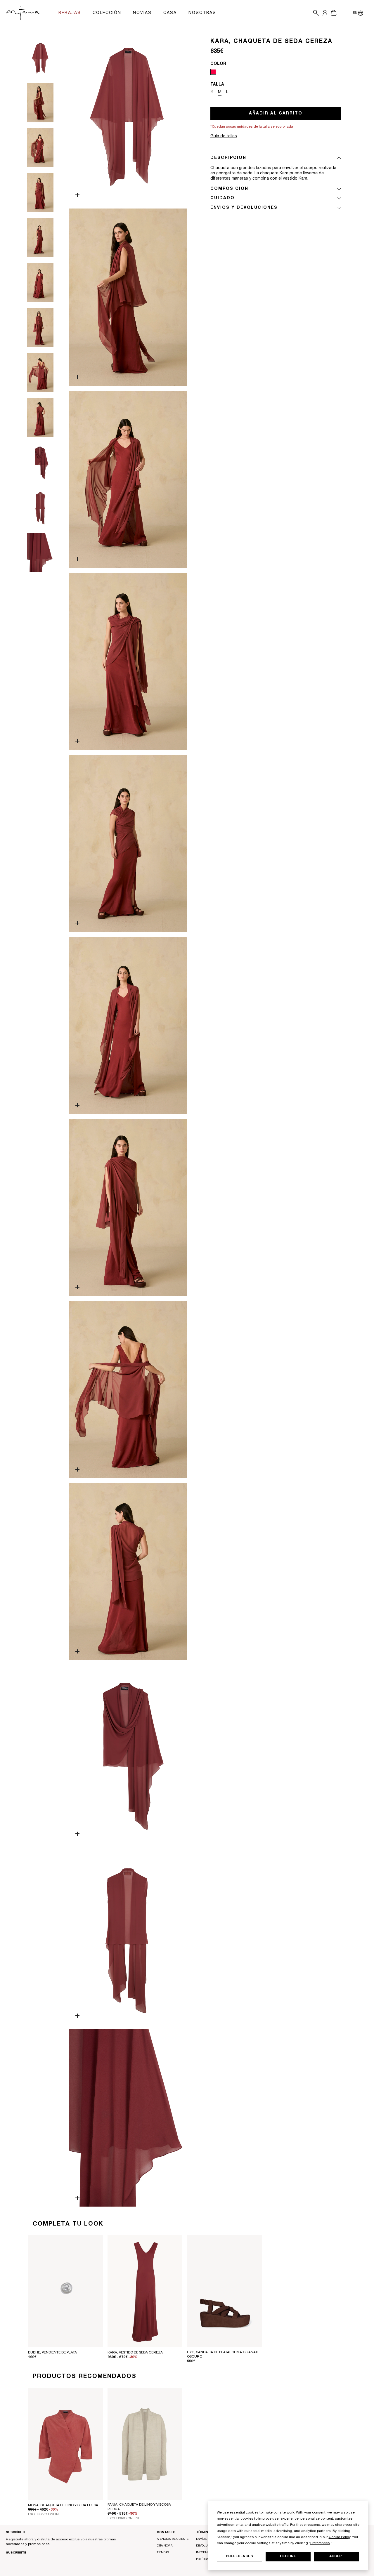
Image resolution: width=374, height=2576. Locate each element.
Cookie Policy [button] (340, 2537)
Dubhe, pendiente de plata (52, 2353)
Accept (337, 2556)
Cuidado (223, 198)
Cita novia (165, 2546)
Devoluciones (207, 2546)
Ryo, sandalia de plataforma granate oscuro (223, 2355)
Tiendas (163, 2553)
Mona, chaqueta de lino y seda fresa (63, 2505)
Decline (288, 2556)
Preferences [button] (320, 2543)
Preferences (239, 2556)
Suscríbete (16, 2553)
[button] (315, 13)
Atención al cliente (173, 2539)
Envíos (201, 2539)
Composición (229, 189)
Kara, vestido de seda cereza (135, 2353)
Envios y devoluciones (244, 208)
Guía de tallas (224, 136)
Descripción (228, 158)
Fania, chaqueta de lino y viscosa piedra (139, 2507)
